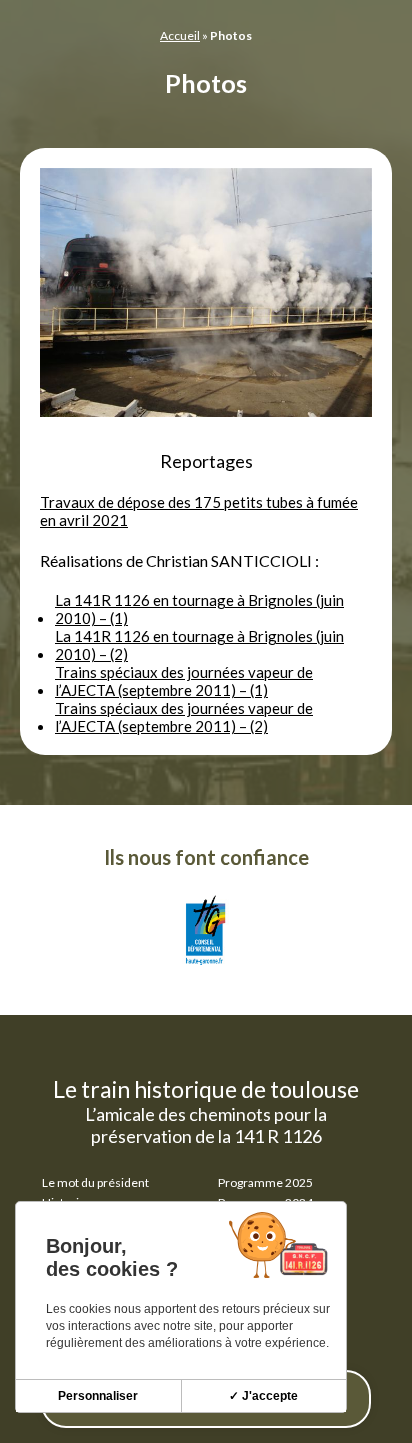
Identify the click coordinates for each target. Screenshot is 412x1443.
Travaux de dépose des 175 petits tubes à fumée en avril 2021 (199, 511)
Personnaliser (98, 1396)
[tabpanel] (206, 294)
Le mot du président (95, 1182)
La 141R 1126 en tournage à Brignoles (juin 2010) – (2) (199, 645)
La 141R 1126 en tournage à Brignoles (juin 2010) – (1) (199, 609)
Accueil (180, 35)
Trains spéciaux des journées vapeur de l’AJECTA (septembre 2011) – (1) (184, 681)
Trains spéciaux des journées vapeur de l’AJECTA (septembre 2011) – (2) (184, 717)
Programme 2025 (265, 1182)
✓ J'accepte (263, 1396)
